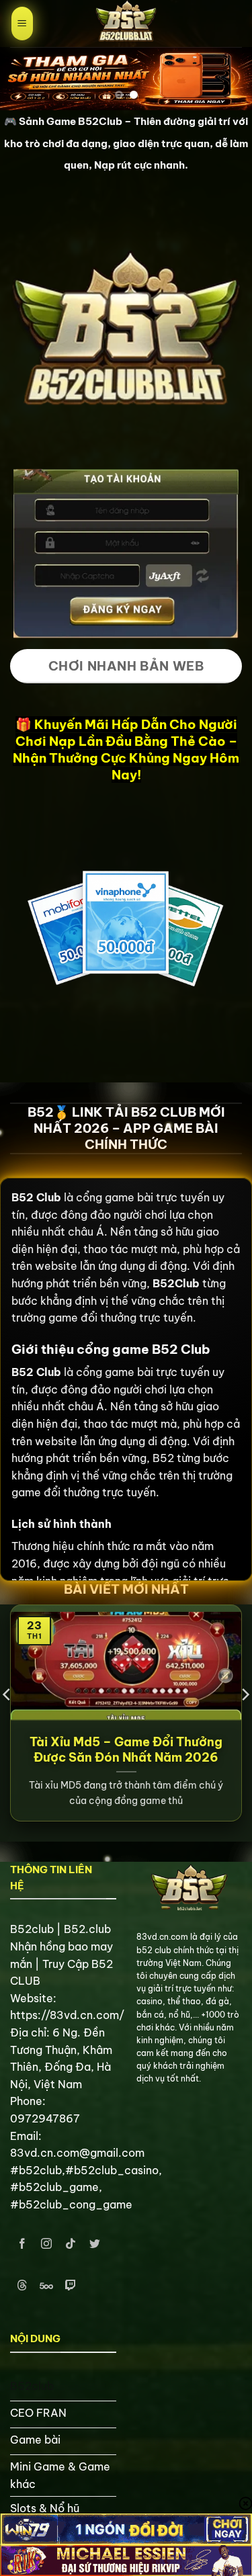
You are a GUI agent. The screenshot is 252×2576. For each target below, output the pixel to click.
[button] (22, 24)
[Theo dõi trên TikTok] (71, 2244)
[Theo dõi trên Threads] (23, 2285)
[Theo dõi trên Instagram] (47, 2244)
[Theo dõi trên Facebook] (23, 2244)
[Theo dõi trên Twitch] (71, 2285)
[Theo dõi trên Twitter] (95, 2244)
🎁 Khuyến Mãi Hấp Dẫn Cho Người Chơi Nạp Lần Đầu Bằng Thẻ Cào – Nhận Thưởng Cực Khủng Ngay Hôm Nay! (126, 749)
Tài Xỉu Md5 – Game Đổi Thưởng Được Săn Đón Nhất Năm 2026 (126, 1750)
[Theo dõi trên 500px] (47, 2285)
